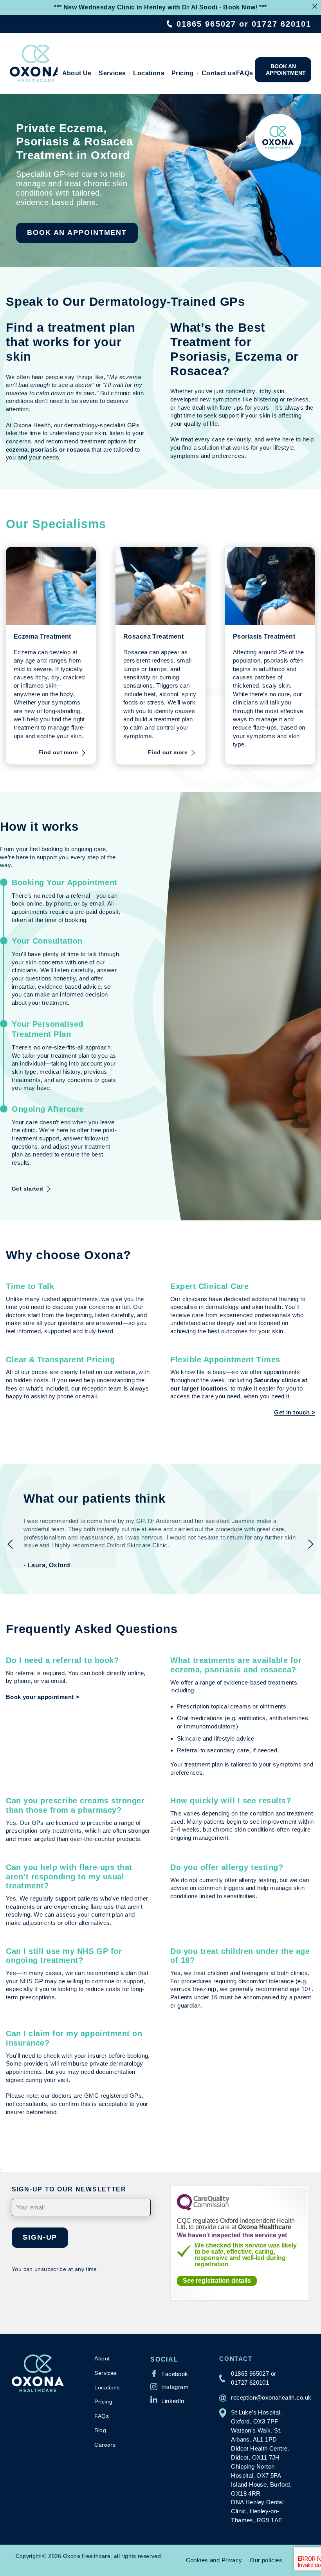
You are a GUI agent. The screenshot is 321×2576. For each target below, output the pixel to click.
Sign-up (40, 2237)
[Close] (315, 6)
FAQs (244, 73)
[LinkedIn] (167, 2400)
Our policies (266, 2560)
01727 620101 (281, 24)
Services (112, 73)
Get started (27, 1189)
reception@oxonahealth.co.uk (271, 2397)
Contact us (217, 73)
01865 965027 (206, 24)
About (102, 2358)
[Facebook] (169, 2374)
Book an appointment (286, 70)
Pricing (183, 73)
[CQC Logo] (203, 2208)
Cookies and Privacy (214, 2560)
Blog (100, 2430)
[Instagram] (170, 2387)
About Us (77, 73)
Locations (149, 73)
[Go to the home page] (34, 64)
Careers (105, 2445)
